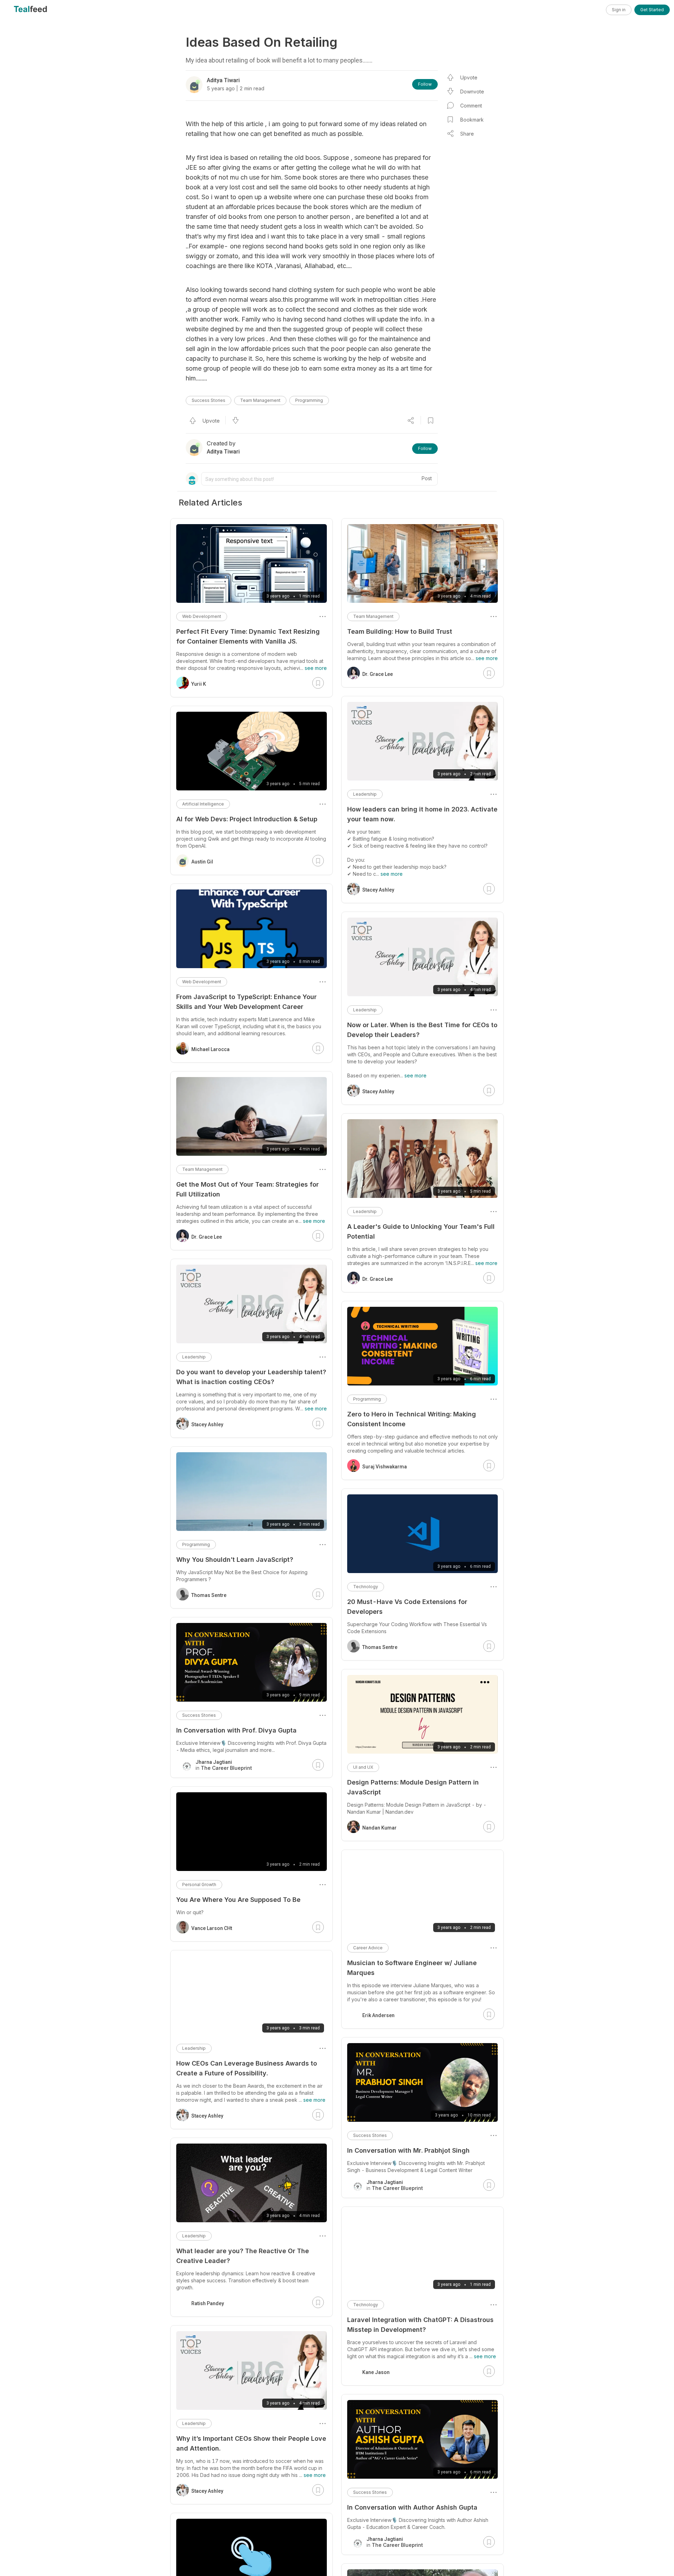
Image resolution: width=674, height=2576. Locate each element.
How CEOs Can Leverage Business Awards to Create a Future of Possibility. (247, 2068)
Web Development (202, 616)
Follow (425, 84)
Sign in (619, 10)
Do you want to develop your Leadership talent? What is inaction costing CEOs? (251, 1377)
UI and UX (363, 1767)
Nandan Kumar (379, 1828)
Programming (309, 400)
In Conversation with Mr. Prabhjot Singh (408, 2150)
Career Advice (368, 1948)
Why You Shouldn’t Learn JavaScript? (235, 1560)
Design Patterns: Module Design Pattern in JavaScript (413, 1787)
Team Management (260, 400)
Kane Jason (376, 2372)
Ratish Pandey (208, 2303)
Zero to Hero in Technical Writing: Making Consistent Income (412, 1419)
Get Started (652, 10)
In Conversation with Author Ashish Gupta (412, 2507)
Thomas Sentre (380, 1647)
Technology (366, 1587)
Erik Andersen (378, 2015)
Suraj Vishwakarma (385, 1467)
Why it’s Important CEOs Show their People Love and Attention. (251, 2443)
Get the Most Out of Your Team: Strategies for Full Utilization (247, 1189)
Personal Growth (199, 1884)
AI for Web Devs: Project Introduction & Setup (247, 819)
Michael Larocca (210, 1049)
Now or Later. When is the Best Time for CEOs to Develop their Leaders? (422, 1030)
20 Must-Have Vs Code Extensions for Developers (407, 1607)
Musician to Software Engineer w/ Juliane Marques (412, 1968)
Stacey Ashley (378, 890)
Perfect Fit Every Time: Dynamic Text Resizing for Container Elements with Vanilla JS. (248, 636)
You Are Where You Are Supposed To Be (238, 1900)
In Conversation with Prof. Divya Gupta (236, 1730)
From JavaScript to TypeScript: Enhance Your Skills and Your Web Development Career (246, 1002)
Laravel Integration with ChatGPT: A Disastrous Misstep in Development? (420, 2325)
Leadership (365, 794)
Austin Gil (202, 862)
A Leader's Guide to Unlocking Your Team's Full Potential (421, 1231)
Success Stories (209, 400)
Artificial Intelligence (203, 804)
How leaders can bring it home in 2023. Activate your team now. (422, 814)
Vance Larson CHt (212, 1928)
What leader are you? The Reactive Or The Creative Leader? (243, 2256)
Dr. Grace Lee (378, 674)
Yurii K (199, 684)
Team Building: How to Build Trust (400, 631)
